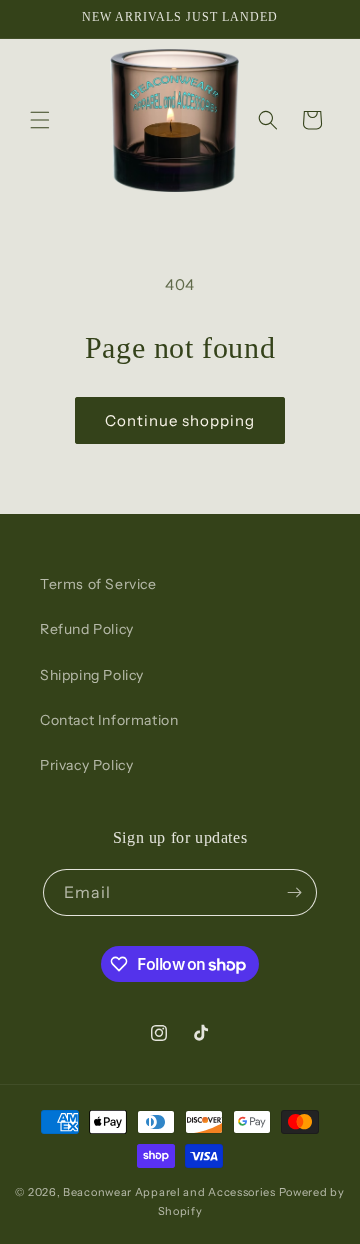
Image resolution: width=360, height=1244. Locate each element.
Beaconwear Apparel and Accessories (169, 1192)
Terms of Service (98, 584)
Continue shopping (180, 420)
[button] (40, 120)
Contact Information (109, 720)
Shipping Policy (92, 675)
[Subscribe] (294, 892)
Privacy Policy (86, 765)
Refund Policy (87, 629)
